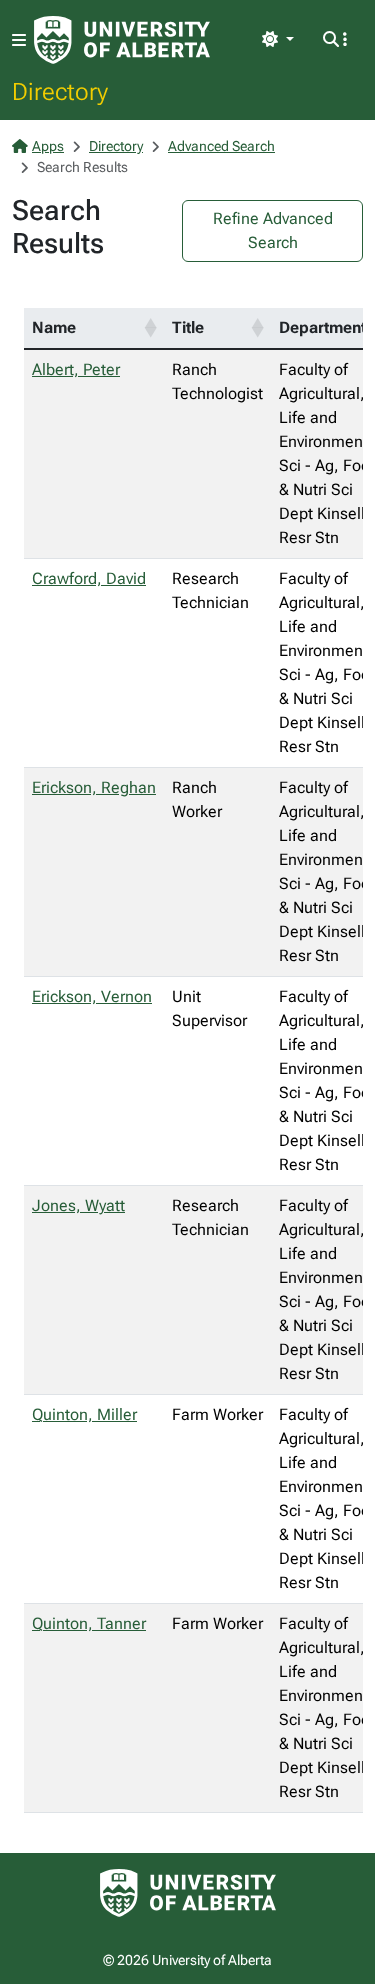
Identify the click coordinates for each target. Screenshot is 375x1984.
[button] (150, 328)
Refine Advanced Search (273, 230)
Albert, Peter (76, 369)
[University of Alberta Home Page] (122, 40)
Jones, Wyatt (78, 1205)
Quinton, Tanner (89, 1623)
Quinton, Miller (84, 1414)
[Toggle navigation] (19, 40)
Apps (48, 146)
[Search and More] (335, 40)
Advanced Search (221, 146)
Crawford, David (89, 578)
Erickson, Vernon (92, 996)
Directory (60, 91)
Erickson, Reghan (94, 787)
